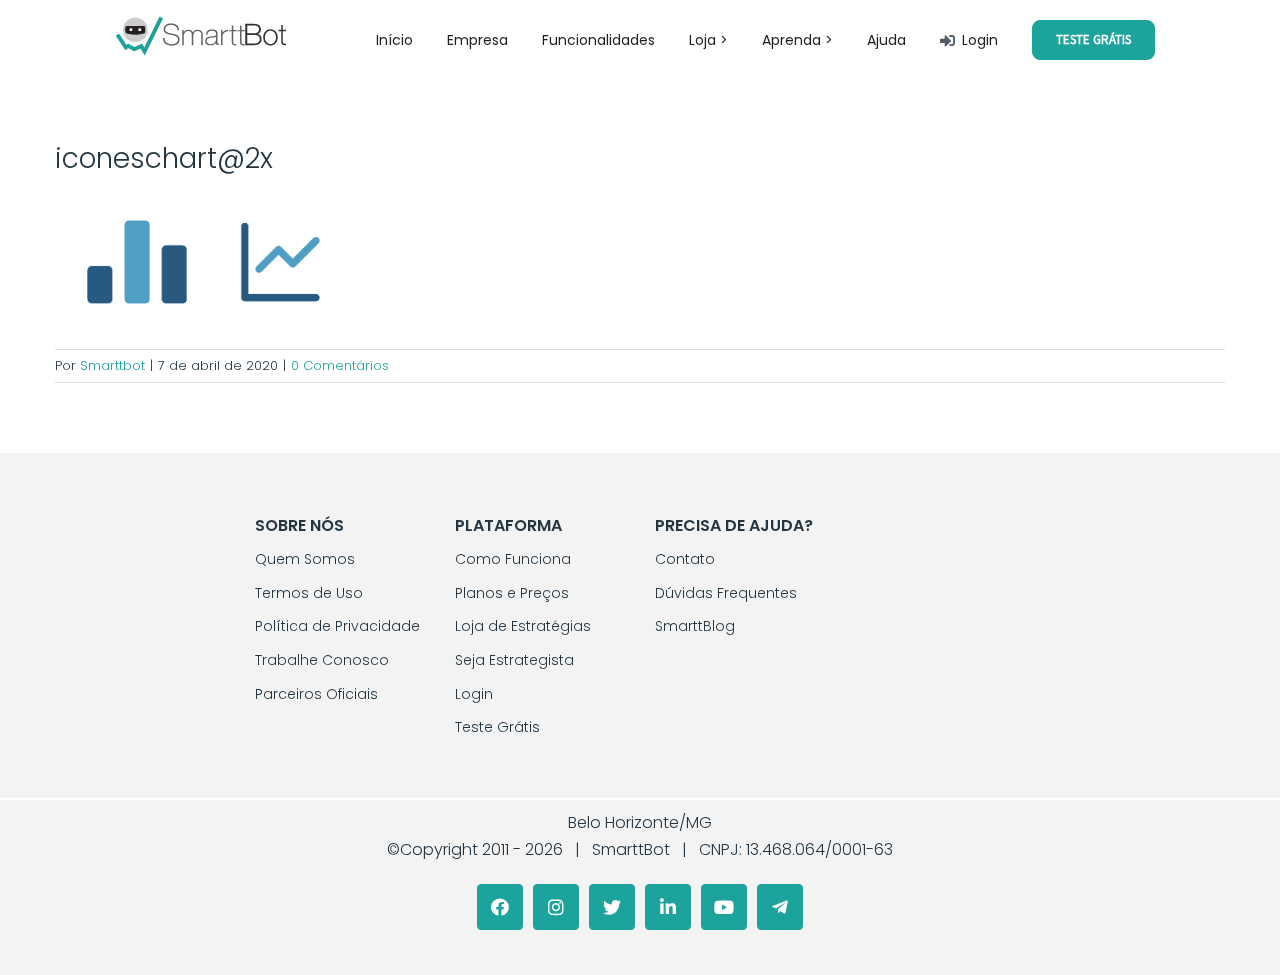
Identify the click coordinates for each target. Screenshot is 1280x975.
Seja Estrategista (514, 660)
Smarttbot (112, 365)
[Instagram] (556, 907)
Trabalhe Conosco (322, 660)
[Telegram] (780, 907)
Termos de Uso (309, 593)
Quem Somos (305, 559)
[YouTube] (724, 907)
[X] (612, 907)
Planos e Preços (512, 593)
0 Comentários (340, 365)
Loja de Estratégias (523, 626)
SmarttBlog (695, 626)
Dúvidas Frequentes (726, 593)
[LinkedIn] (668, 907)
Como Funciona (513, 559)
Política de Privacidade (337, 626)
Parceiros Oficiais (316, 694)
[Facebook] (500, 907)
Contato (685, 559)
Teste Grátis (497, 727)
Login (474, 694)
